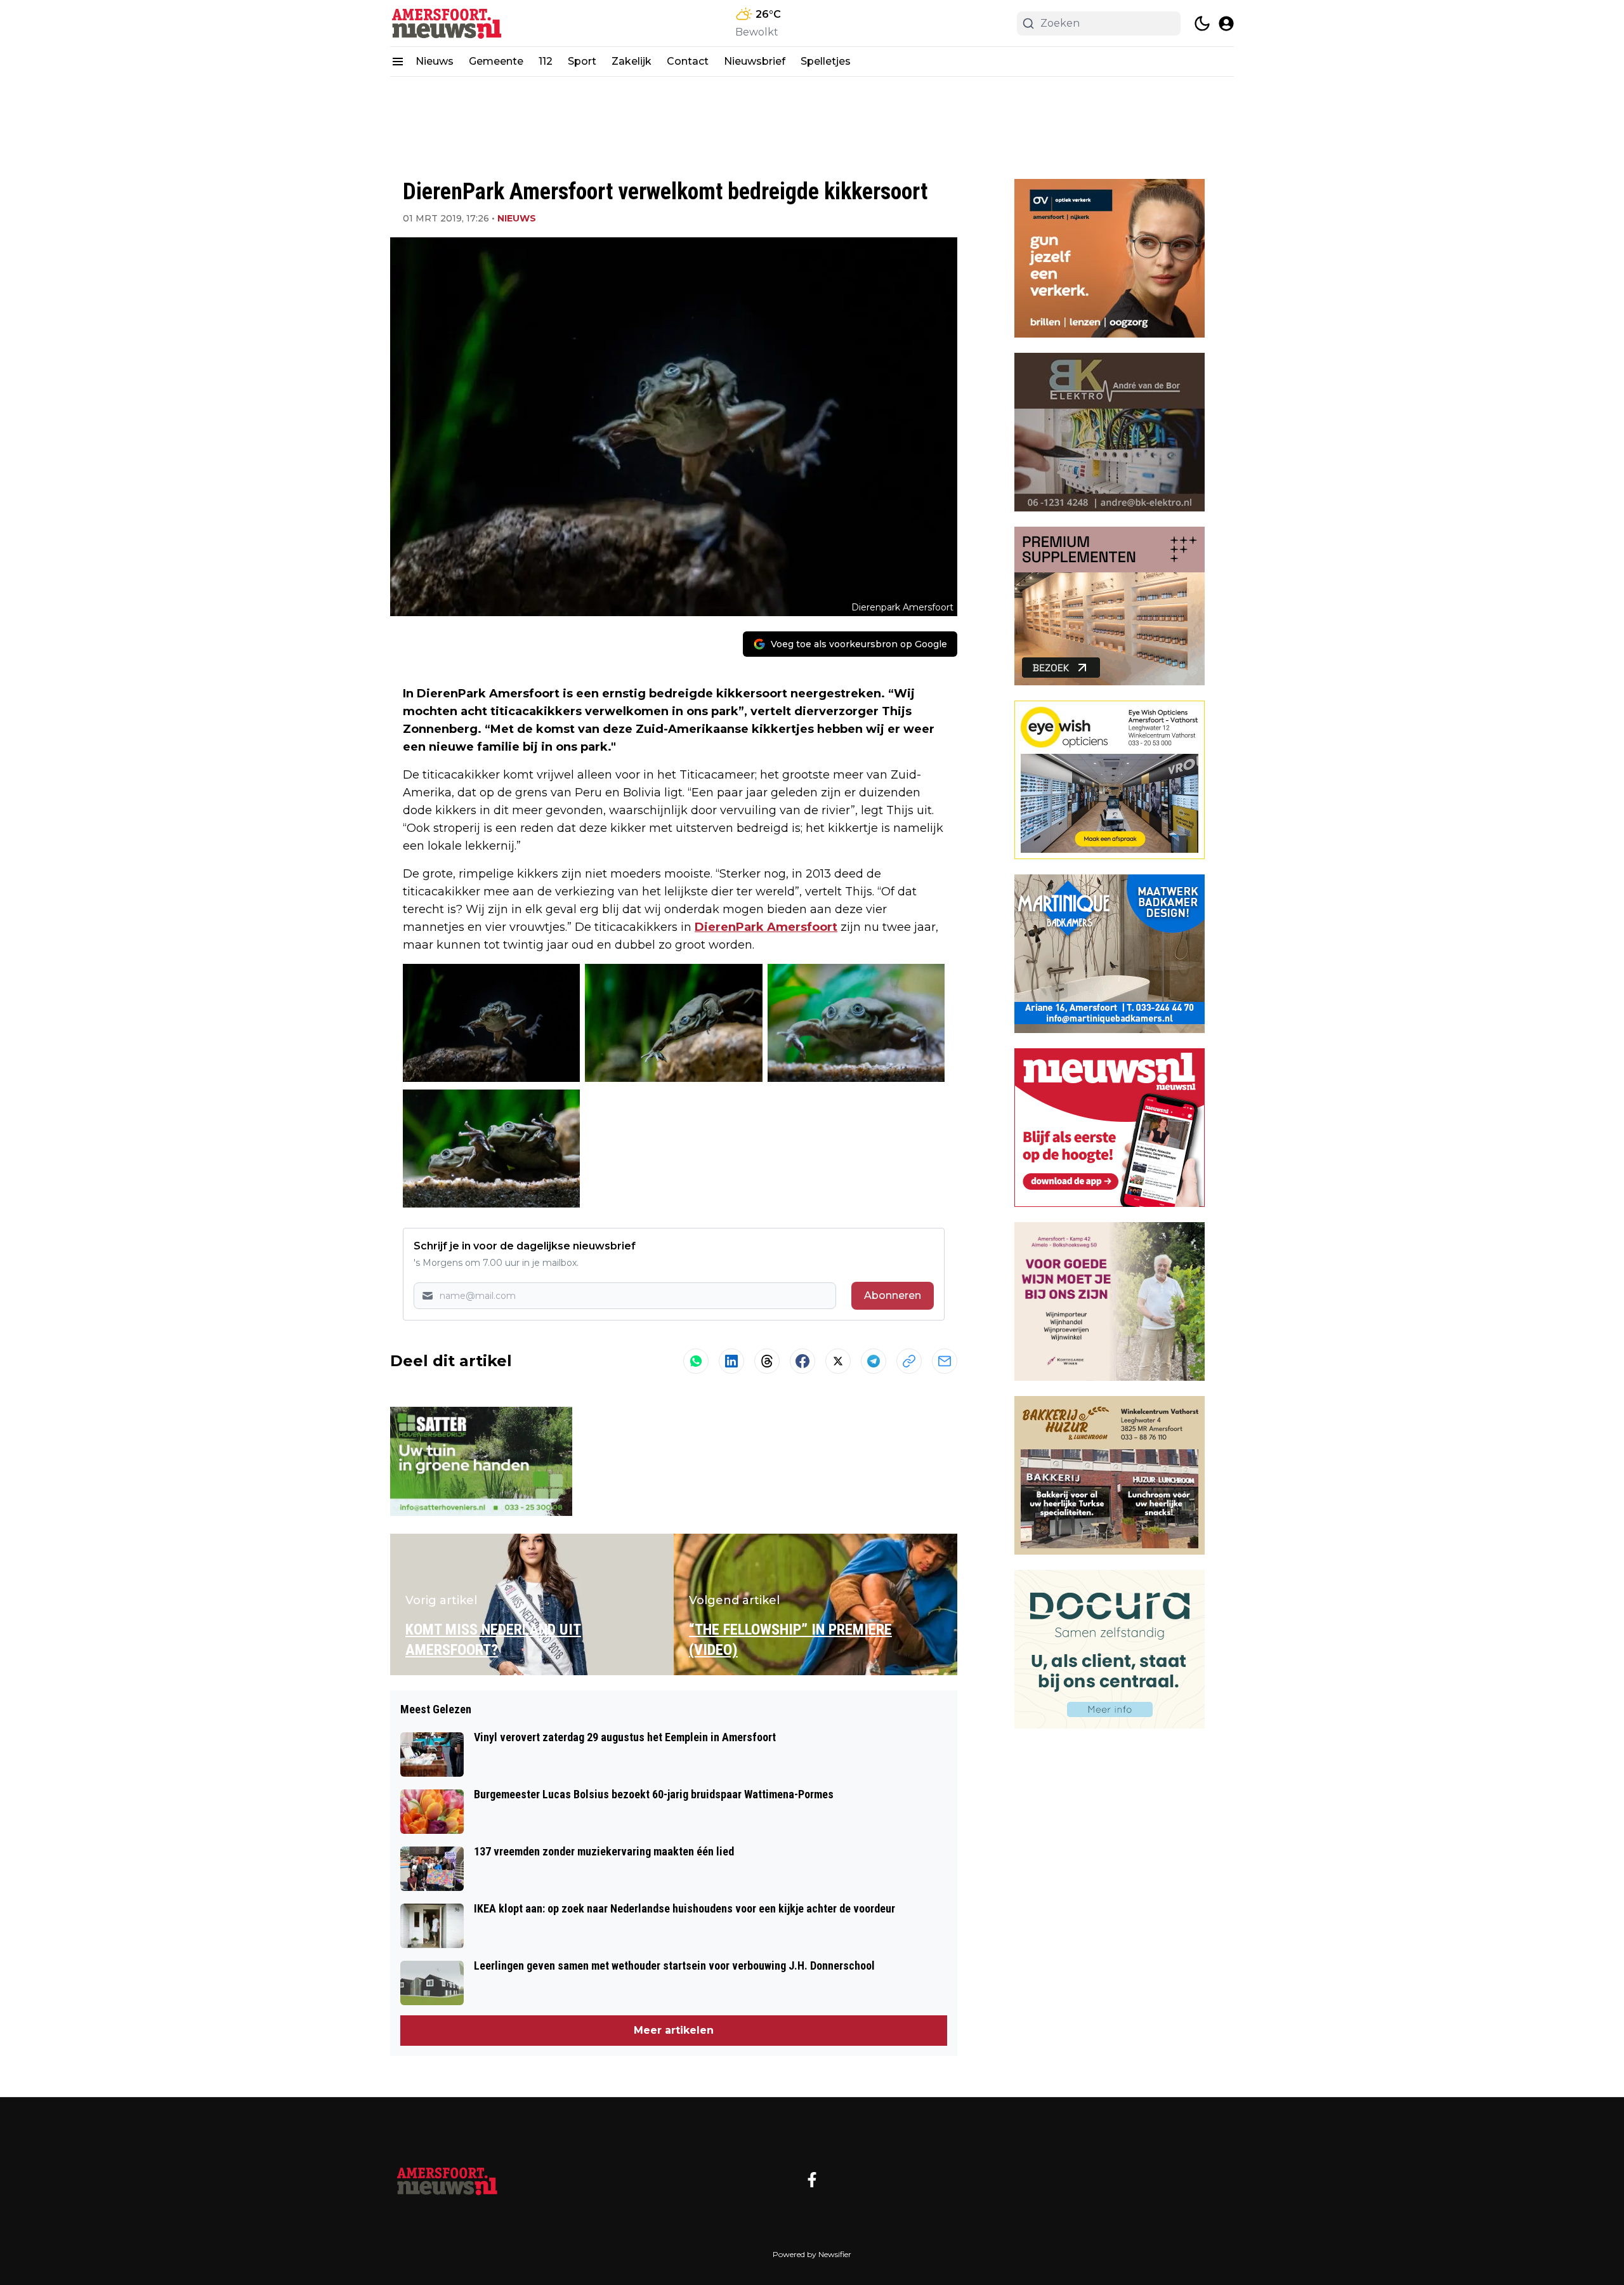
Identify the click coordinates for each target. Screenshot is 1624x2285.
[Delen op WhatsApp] (696, 1361)
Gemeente (496, 61)
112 (546, 61)
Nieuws (435, 61)
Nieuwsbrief (755, 61)
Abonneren (893, 1295)
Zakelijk (632, 61)
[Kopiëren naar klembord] (909, 1361)
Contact (688, 61)
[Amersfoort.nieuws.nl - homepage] (447, 23)
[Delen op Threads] (767, 1361)
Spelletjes (826, 61)
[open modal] (1226, 23)
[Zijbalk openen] (398, 62)
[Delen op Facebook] (802, 1361)
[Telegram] (874, 1361)
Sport (582, 61)
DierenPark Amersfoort (766, 927)
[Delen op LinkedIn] (731, 1361)
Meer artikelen (674, 2030)
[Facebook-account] (812, 2180)
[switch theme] (1202, 23)
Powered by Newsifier (812, 2254)
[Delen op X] (838, 1361)
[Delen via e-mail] (945, 1361)
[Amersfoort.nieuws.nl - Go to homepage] (447, 2180)
